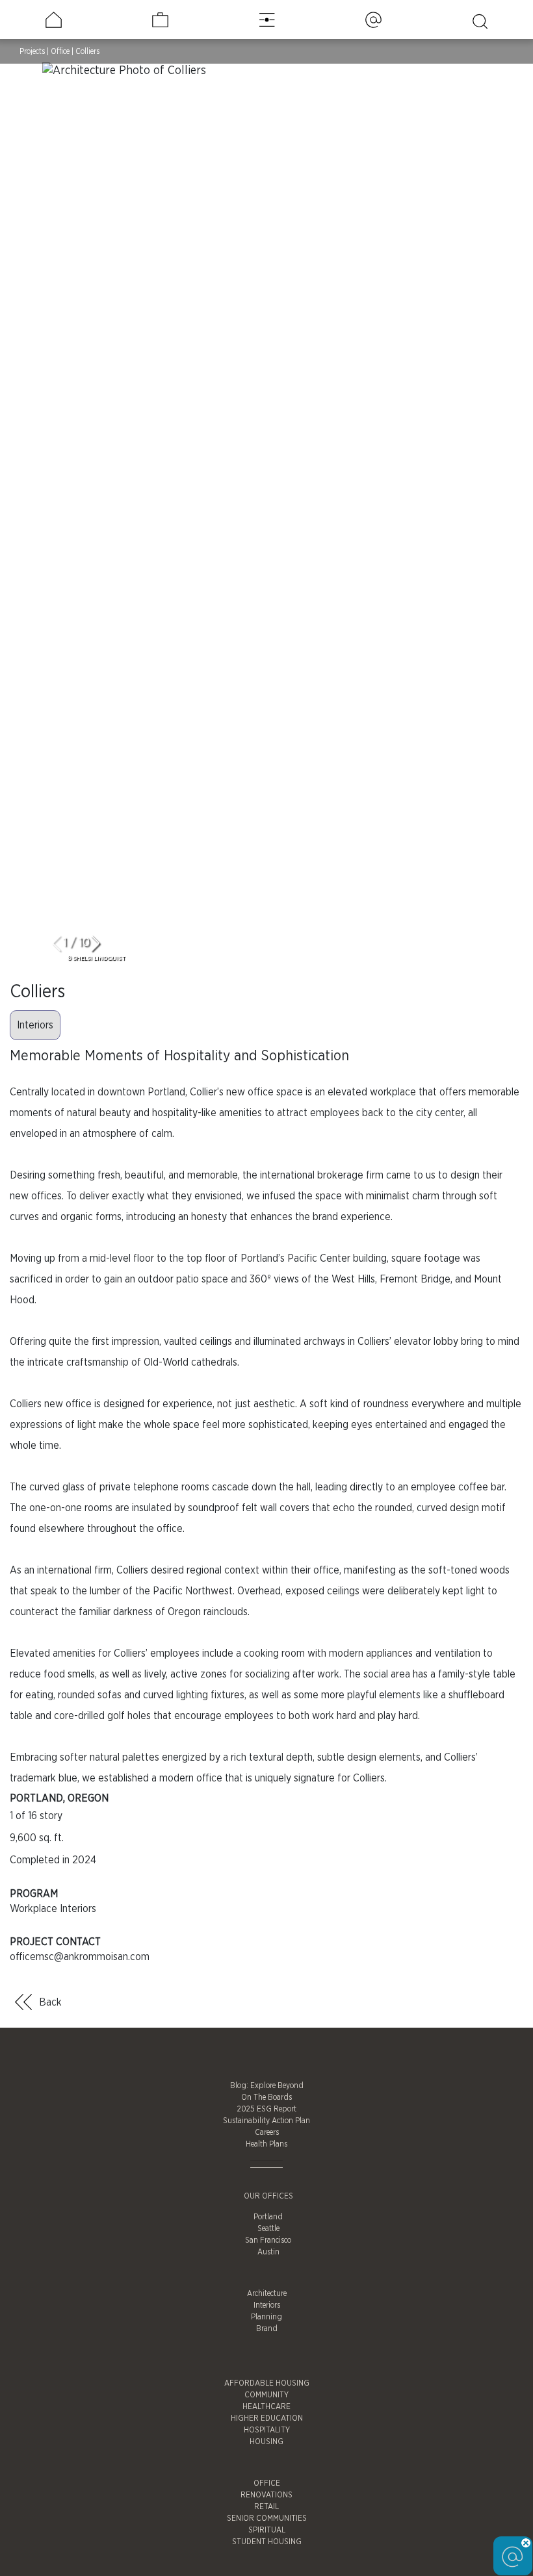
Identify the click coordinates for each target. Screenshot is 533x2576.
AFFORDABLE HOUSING (267, 2383)
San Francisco (268, 2240)
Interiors (35, 1025)
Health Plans (266, 2144)
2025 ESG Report (267, 2109)
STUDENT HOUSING (267, 2542)
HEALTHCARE (266, 2406)
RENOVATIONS (266, 2495)
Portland (268, 2217)
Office (60, 51)
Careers (267, 2132)
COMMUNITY (266, 2395)
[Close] (526, 2543)
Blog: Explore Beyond (267, 2085)
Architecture (267, 2293)
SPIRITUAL (267, 2530)
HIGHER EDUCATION (267, 2418)
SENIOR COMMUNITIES (267, 2518)
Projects (32, 51)
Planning (266, 2317)
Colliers (87, 51)
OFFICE (267, 2483)
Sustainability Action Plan (266, 2121)
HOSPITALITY (267, 2430)
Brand (267, 2328)
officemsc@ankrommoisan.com (80, 1957)
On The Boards (266, 2097)
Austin (268, 2252)
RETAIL (266, 2506)
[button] (101, 945)
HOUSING (266, 2442)
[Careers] (160, 20)
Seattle (268, 2228)
